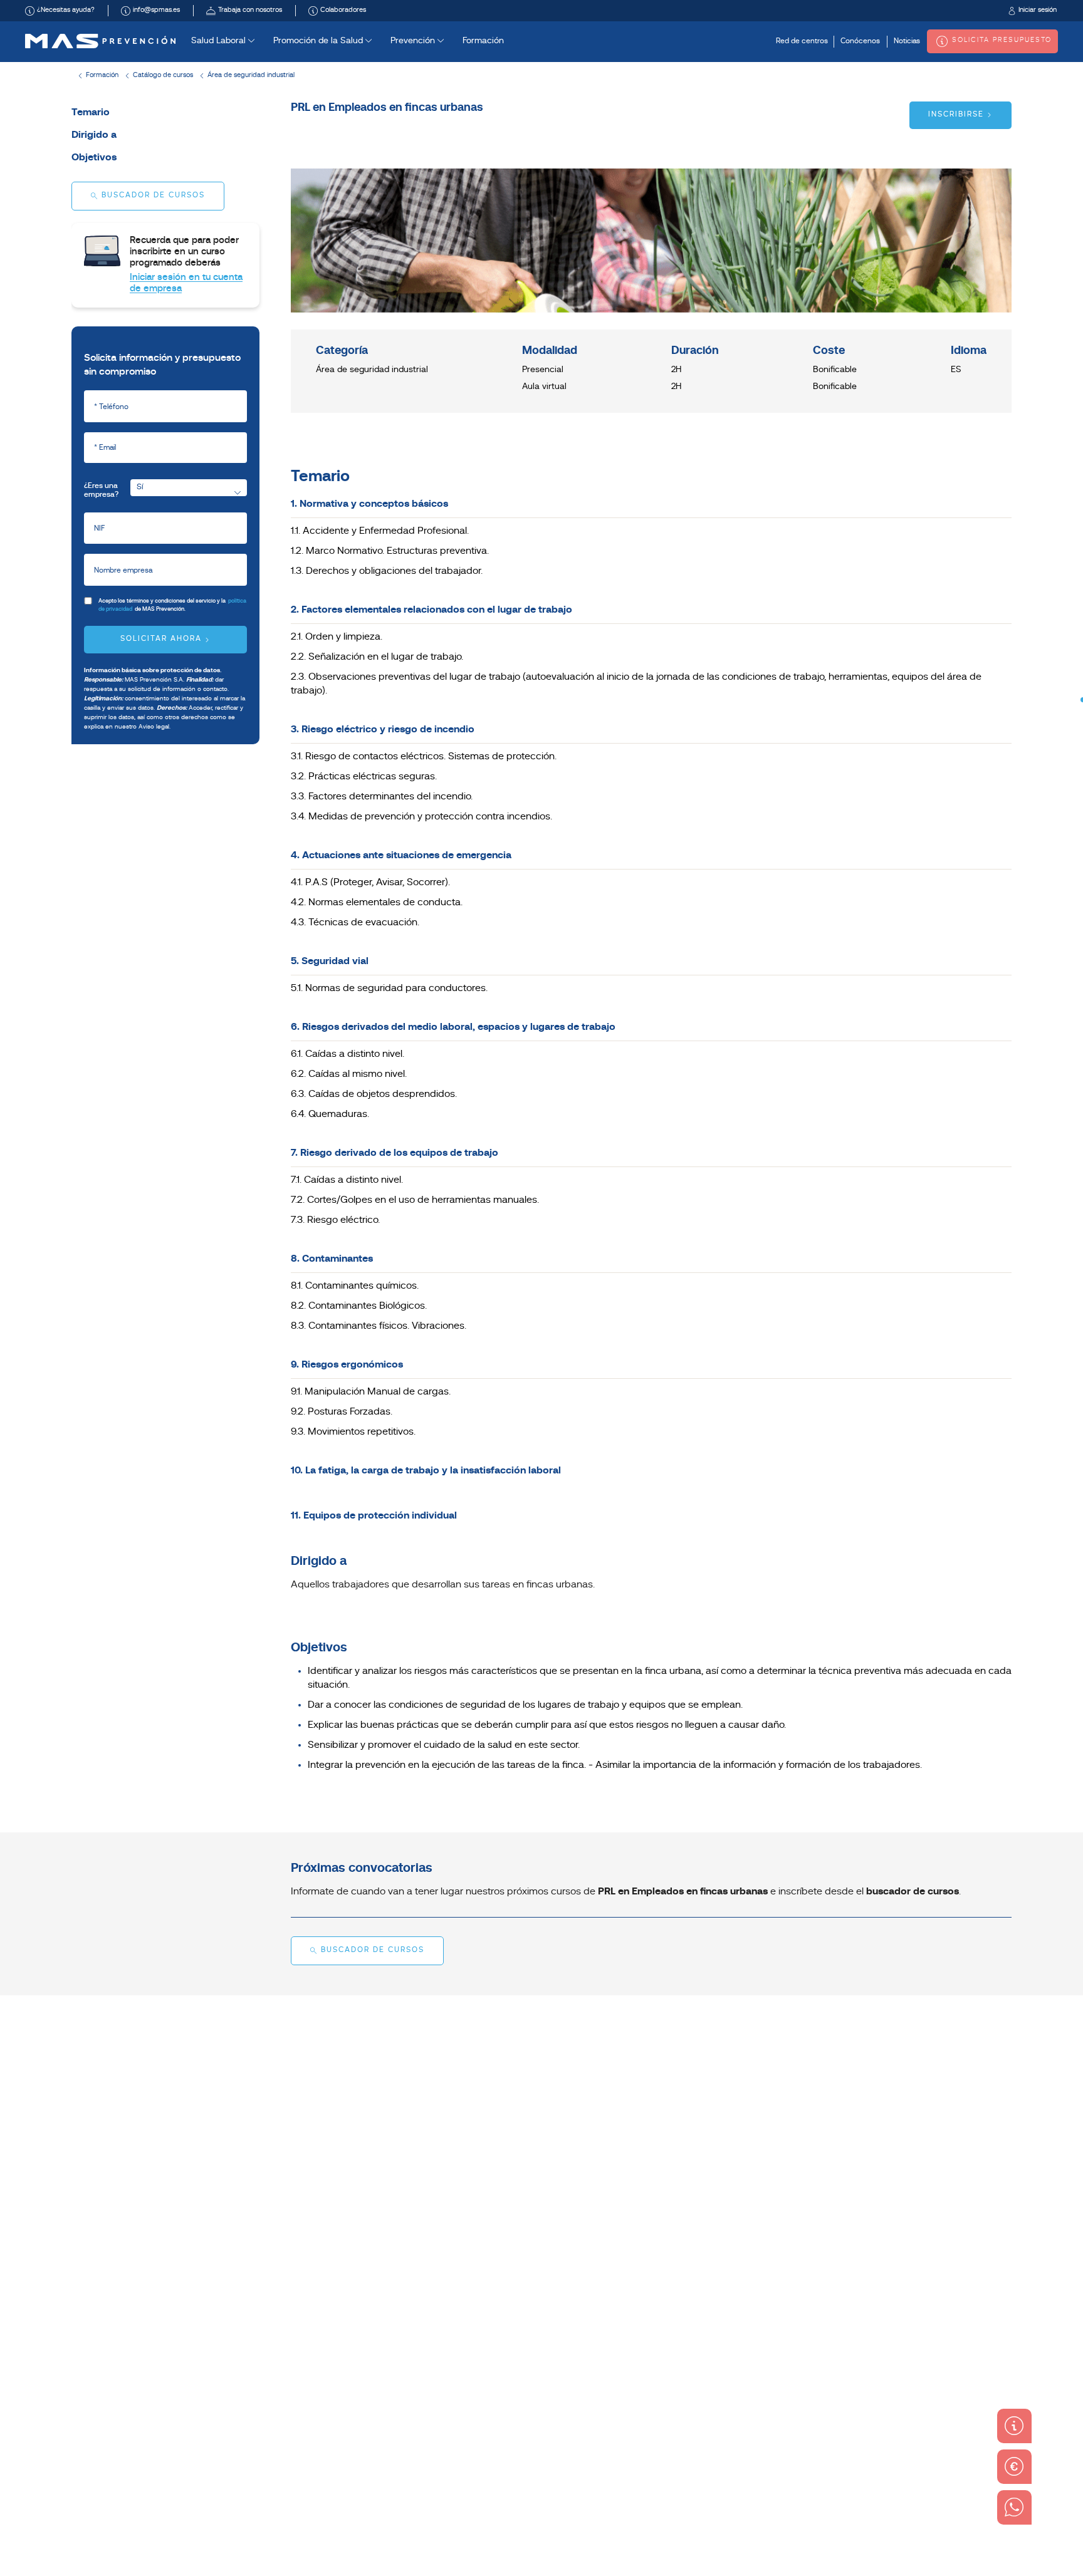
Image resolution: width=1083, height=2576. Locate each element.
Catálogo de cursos (163, 75)
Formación (483, 41)
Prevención (414, 41)
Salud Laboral (220, 41)
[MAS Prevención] (100, 41)
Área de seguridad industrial (251, 75)
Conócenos (860, 41)
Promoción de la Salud (319, 41)
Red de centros (802, 41)
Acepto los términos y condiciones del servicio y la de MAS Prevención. (172, 605)
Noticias (907, 41)
